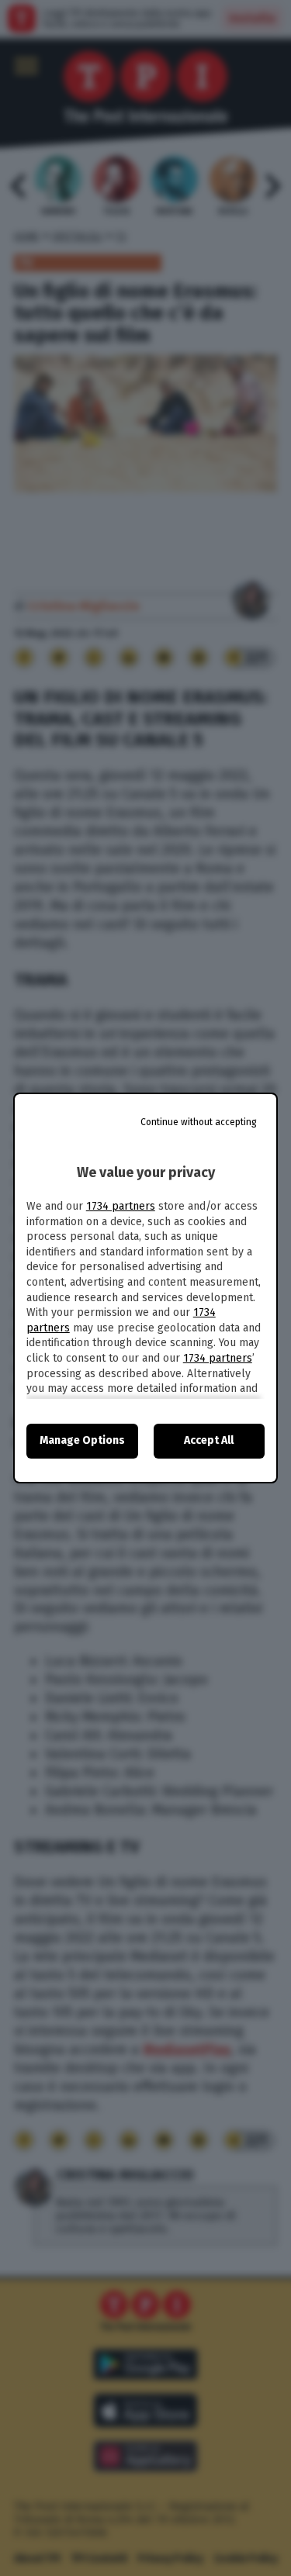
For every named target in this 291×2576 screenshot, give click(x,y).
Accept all (209, 1440)
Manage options (82, 1440)
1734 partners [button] (121, 1206)
